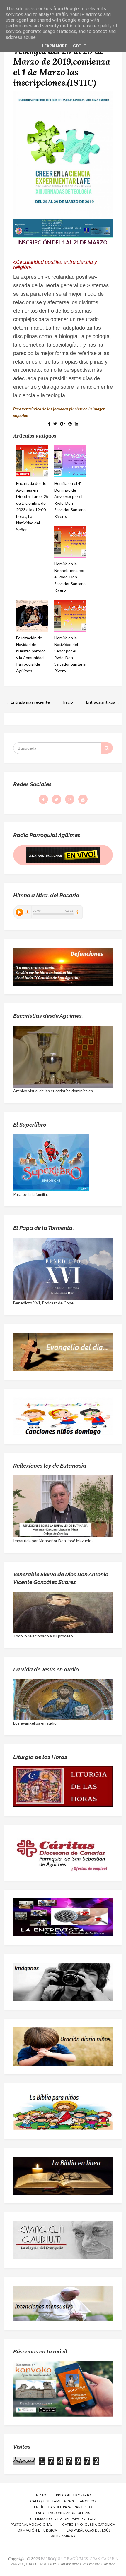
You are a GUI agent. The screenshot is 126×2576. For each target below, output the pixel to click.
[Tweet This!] (55, 424)
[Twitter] (57, 799)
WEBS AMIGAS (63, 2536)
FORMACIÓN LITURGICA (36, 2530)
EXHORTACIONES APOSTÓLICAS (63, 2513)
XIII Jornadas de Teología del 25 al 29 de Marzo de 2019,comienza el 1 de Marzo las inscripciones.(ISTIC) (62, 61)
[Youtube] (83, 799)
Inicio (68, 702)
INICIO (41, 2495)
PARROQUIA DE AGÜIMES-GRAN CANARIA (79, 2559)
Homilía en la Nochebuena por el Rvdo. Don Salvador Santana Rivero (70, 577)
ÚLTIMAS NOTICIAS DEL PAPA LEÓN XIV (63, 2519)
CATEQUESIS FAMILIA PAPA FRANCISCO (63, 2501)
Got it (80, 46)
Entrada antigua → (103, 702)
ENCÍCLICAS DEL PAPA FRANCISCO (63, 2507)
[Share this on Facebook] (49, 424)
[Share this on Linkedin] (76, 424)
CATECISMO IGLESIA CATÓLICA (89, 2524)
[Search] (107, 748)
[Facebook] (43, 799)
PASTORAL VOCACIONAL (32, 2524)
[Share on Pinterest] (70, 424)
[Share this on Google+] (63, 424)
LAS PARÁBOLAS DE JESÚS (89, 2530)
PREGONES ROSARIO (74, 2495)
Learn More (55, 46)
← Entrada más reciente (28, 702)
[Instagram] (70, 799)
